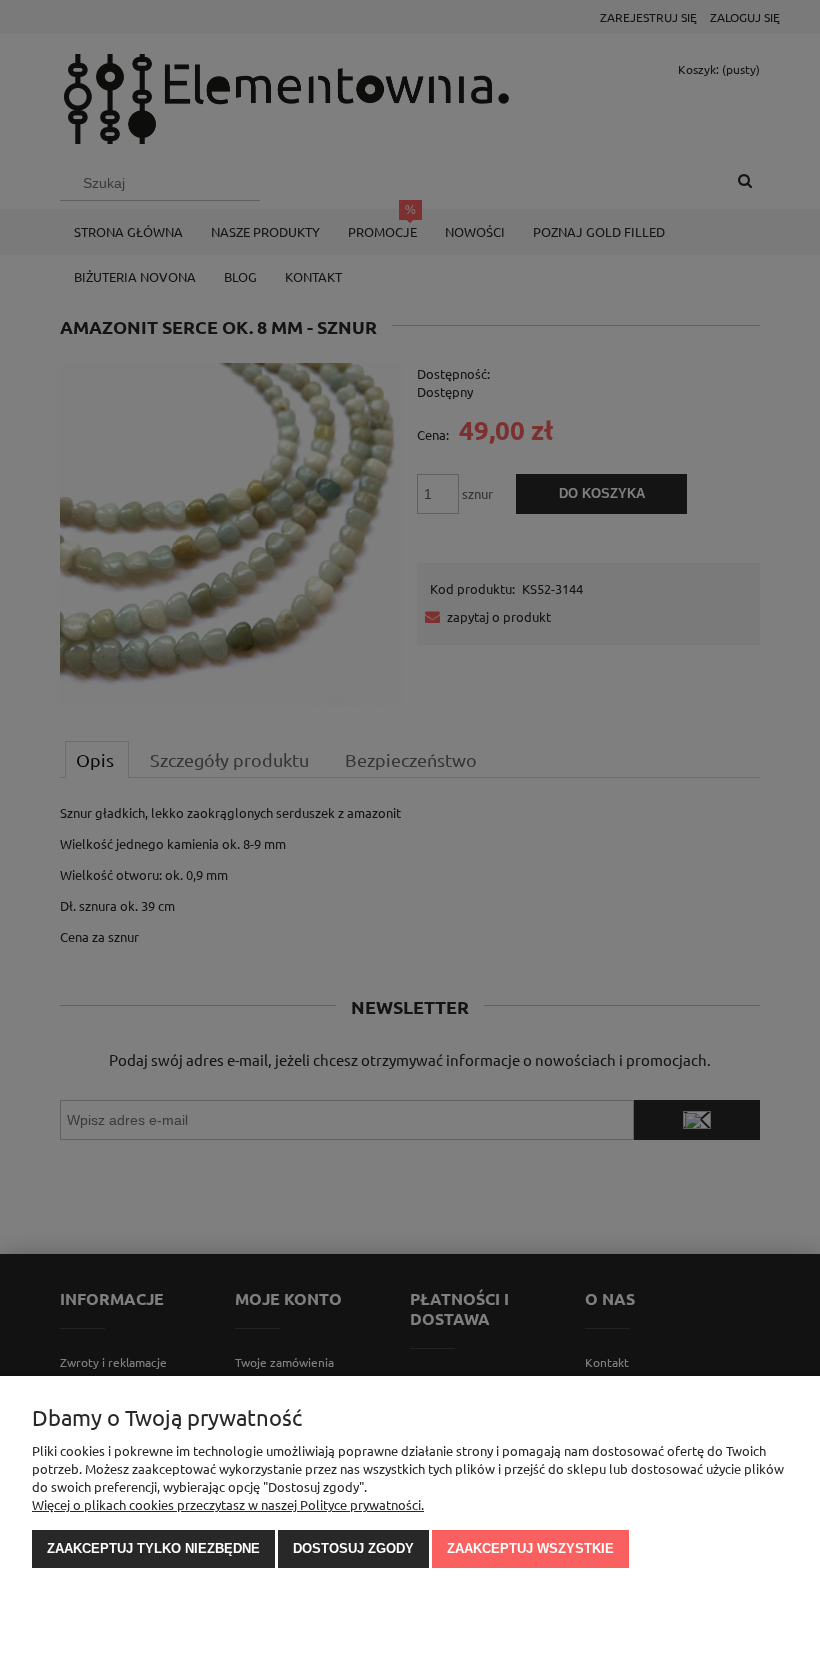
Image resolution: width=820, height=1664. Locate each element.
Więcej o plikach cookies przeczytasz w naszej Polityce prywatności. (228, 1504)
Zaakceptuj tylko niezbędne (153, 1548)
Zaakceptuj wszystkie (530, 1548)
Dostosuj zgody (353, 1548)
